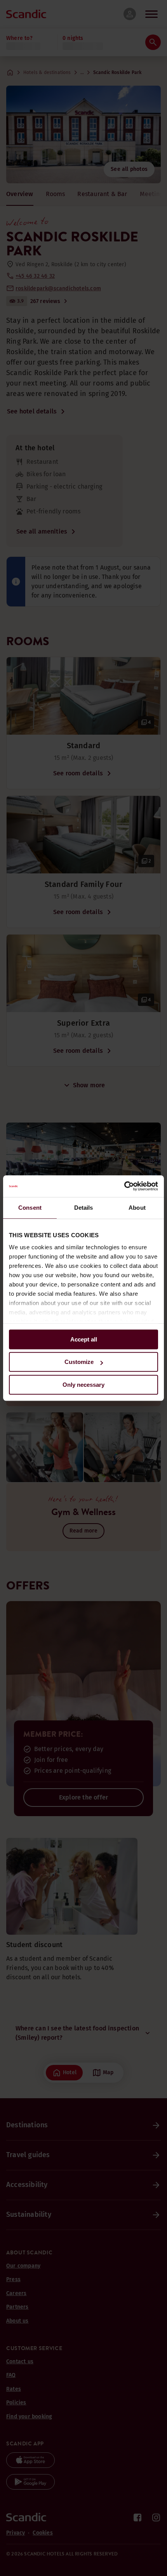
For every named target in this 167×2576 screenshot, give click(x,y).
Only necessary (83, 1385)
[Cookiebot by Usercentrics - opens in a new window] (124, 1186)
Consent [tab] (30, 1208)
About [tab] (137, 1208)
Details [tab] (84, 1208)
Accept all (84, 1339)
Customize (79, 1362)
